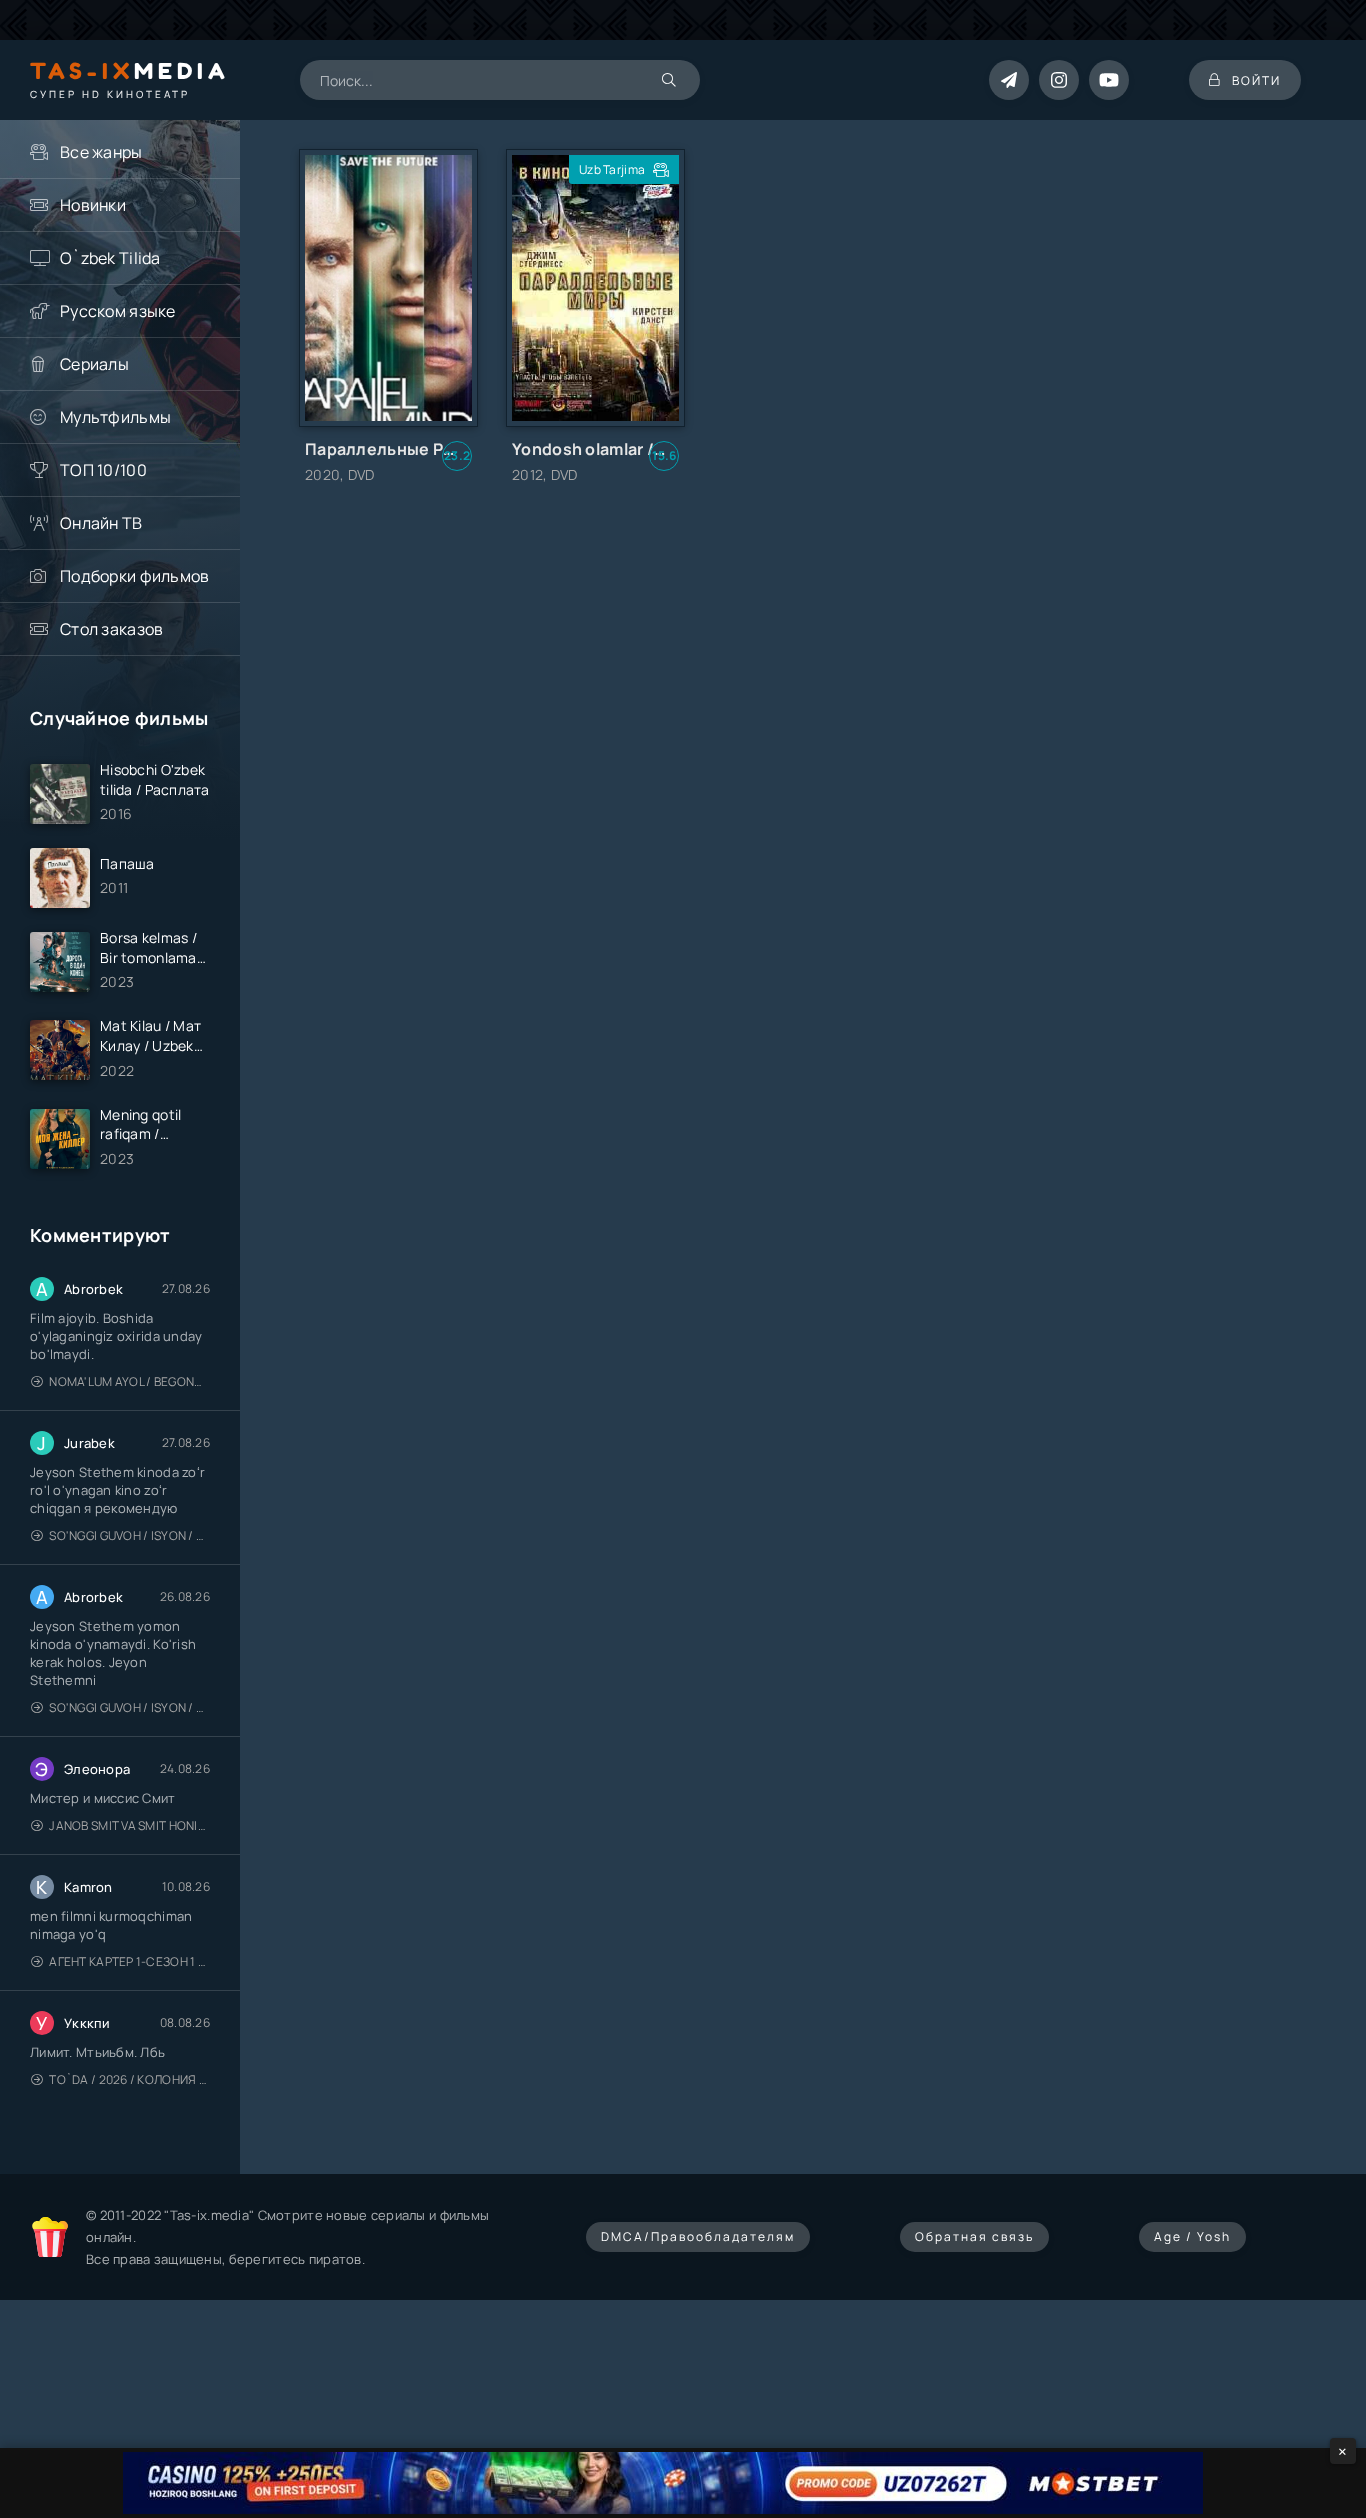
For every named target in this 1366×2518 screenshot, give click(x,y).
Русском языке (118, 311)
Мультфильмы (115, 417)
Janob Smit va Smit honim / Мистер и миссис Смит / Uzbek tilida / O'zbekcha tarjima (129, 1825)
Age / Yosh (1192, 2236)
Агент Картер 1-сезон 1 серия (129, 1961)
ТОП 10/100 (103, 470)
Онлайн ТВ (101, 523)
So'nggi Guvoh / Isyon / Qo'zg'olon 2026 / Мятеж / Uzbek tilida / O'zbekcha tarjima (129, 1535)
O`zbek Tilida (110, 258)
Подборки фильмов (134, 576)
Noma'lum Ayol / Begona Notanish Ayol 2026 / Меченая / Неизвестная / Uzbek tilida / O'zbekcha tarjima (129, 1381)
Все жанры (101, 152)
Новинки (93, 205)
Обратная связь (974, 2236)
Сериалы (94, 364)
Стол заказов (111, 629)
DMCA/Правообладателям (698, 2236)
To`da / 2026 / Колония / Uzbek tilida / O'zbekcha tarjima (129, 2079)
